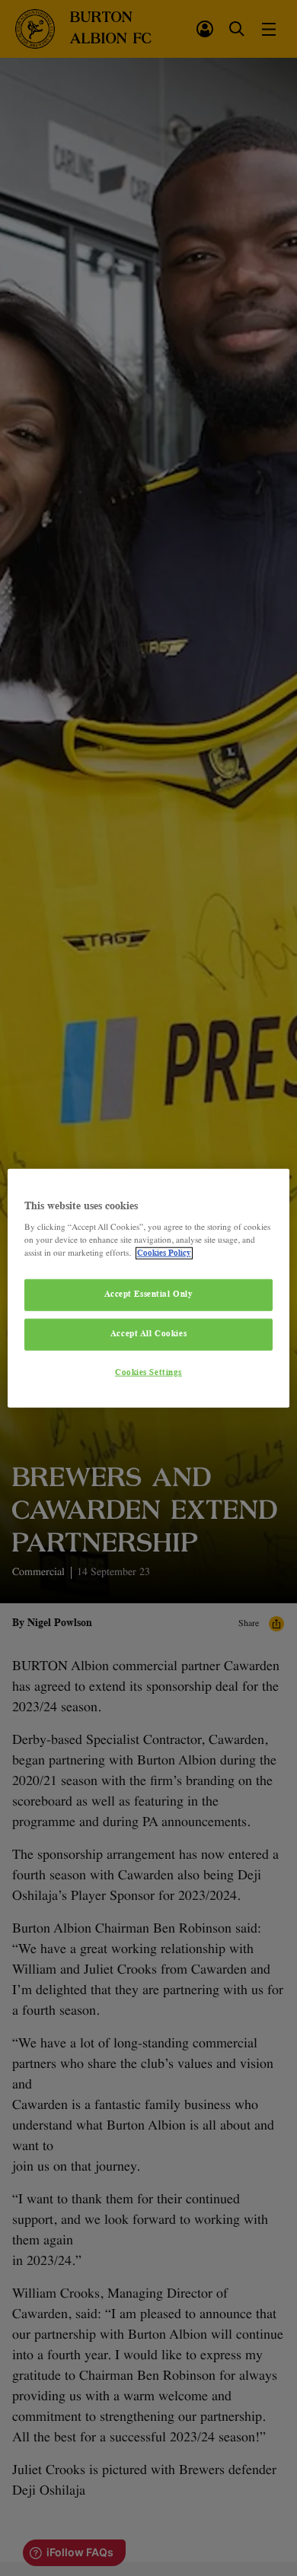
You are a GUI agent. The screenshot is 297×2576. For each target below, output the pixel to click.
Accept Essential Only (149, 1294)
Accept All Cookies (148, 1334)
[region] (149, 1288)
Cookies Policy (164, 1253)
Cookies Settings (148, 1373)
